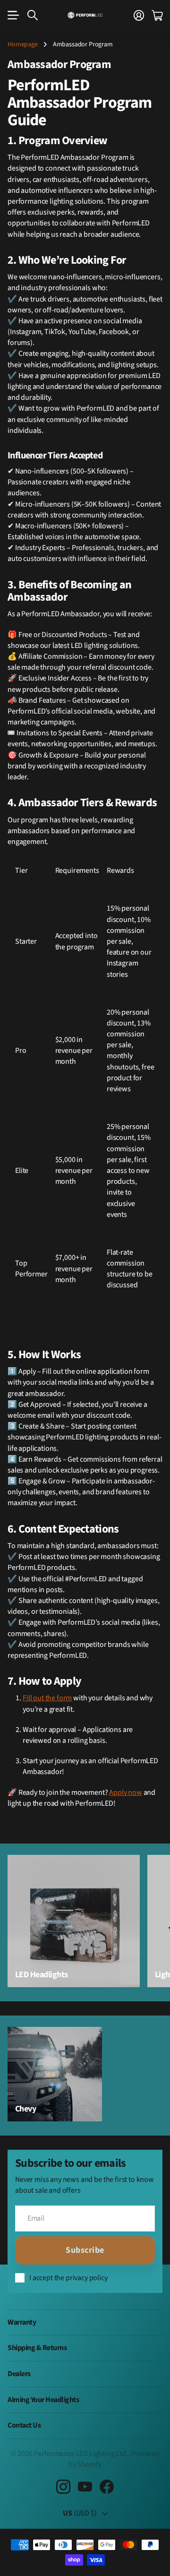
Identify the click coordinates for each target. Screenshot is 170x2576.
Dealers (19, 2374)
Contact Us (24, 2425)
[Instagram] (63, 2487)
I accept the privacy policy (68, 2278)
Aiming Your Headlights (43, 2400)
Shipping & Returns (37, 2348)
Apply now (126, 1792)
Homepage (23, 44)
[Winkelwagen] (157, 15)
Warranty (22, 2322)
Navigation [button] (13, 15)
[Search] (33, 15)
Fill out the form (47, 1698)
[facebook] (107, 2487)
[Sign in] (139, 15)
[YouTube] (85, 2487)
